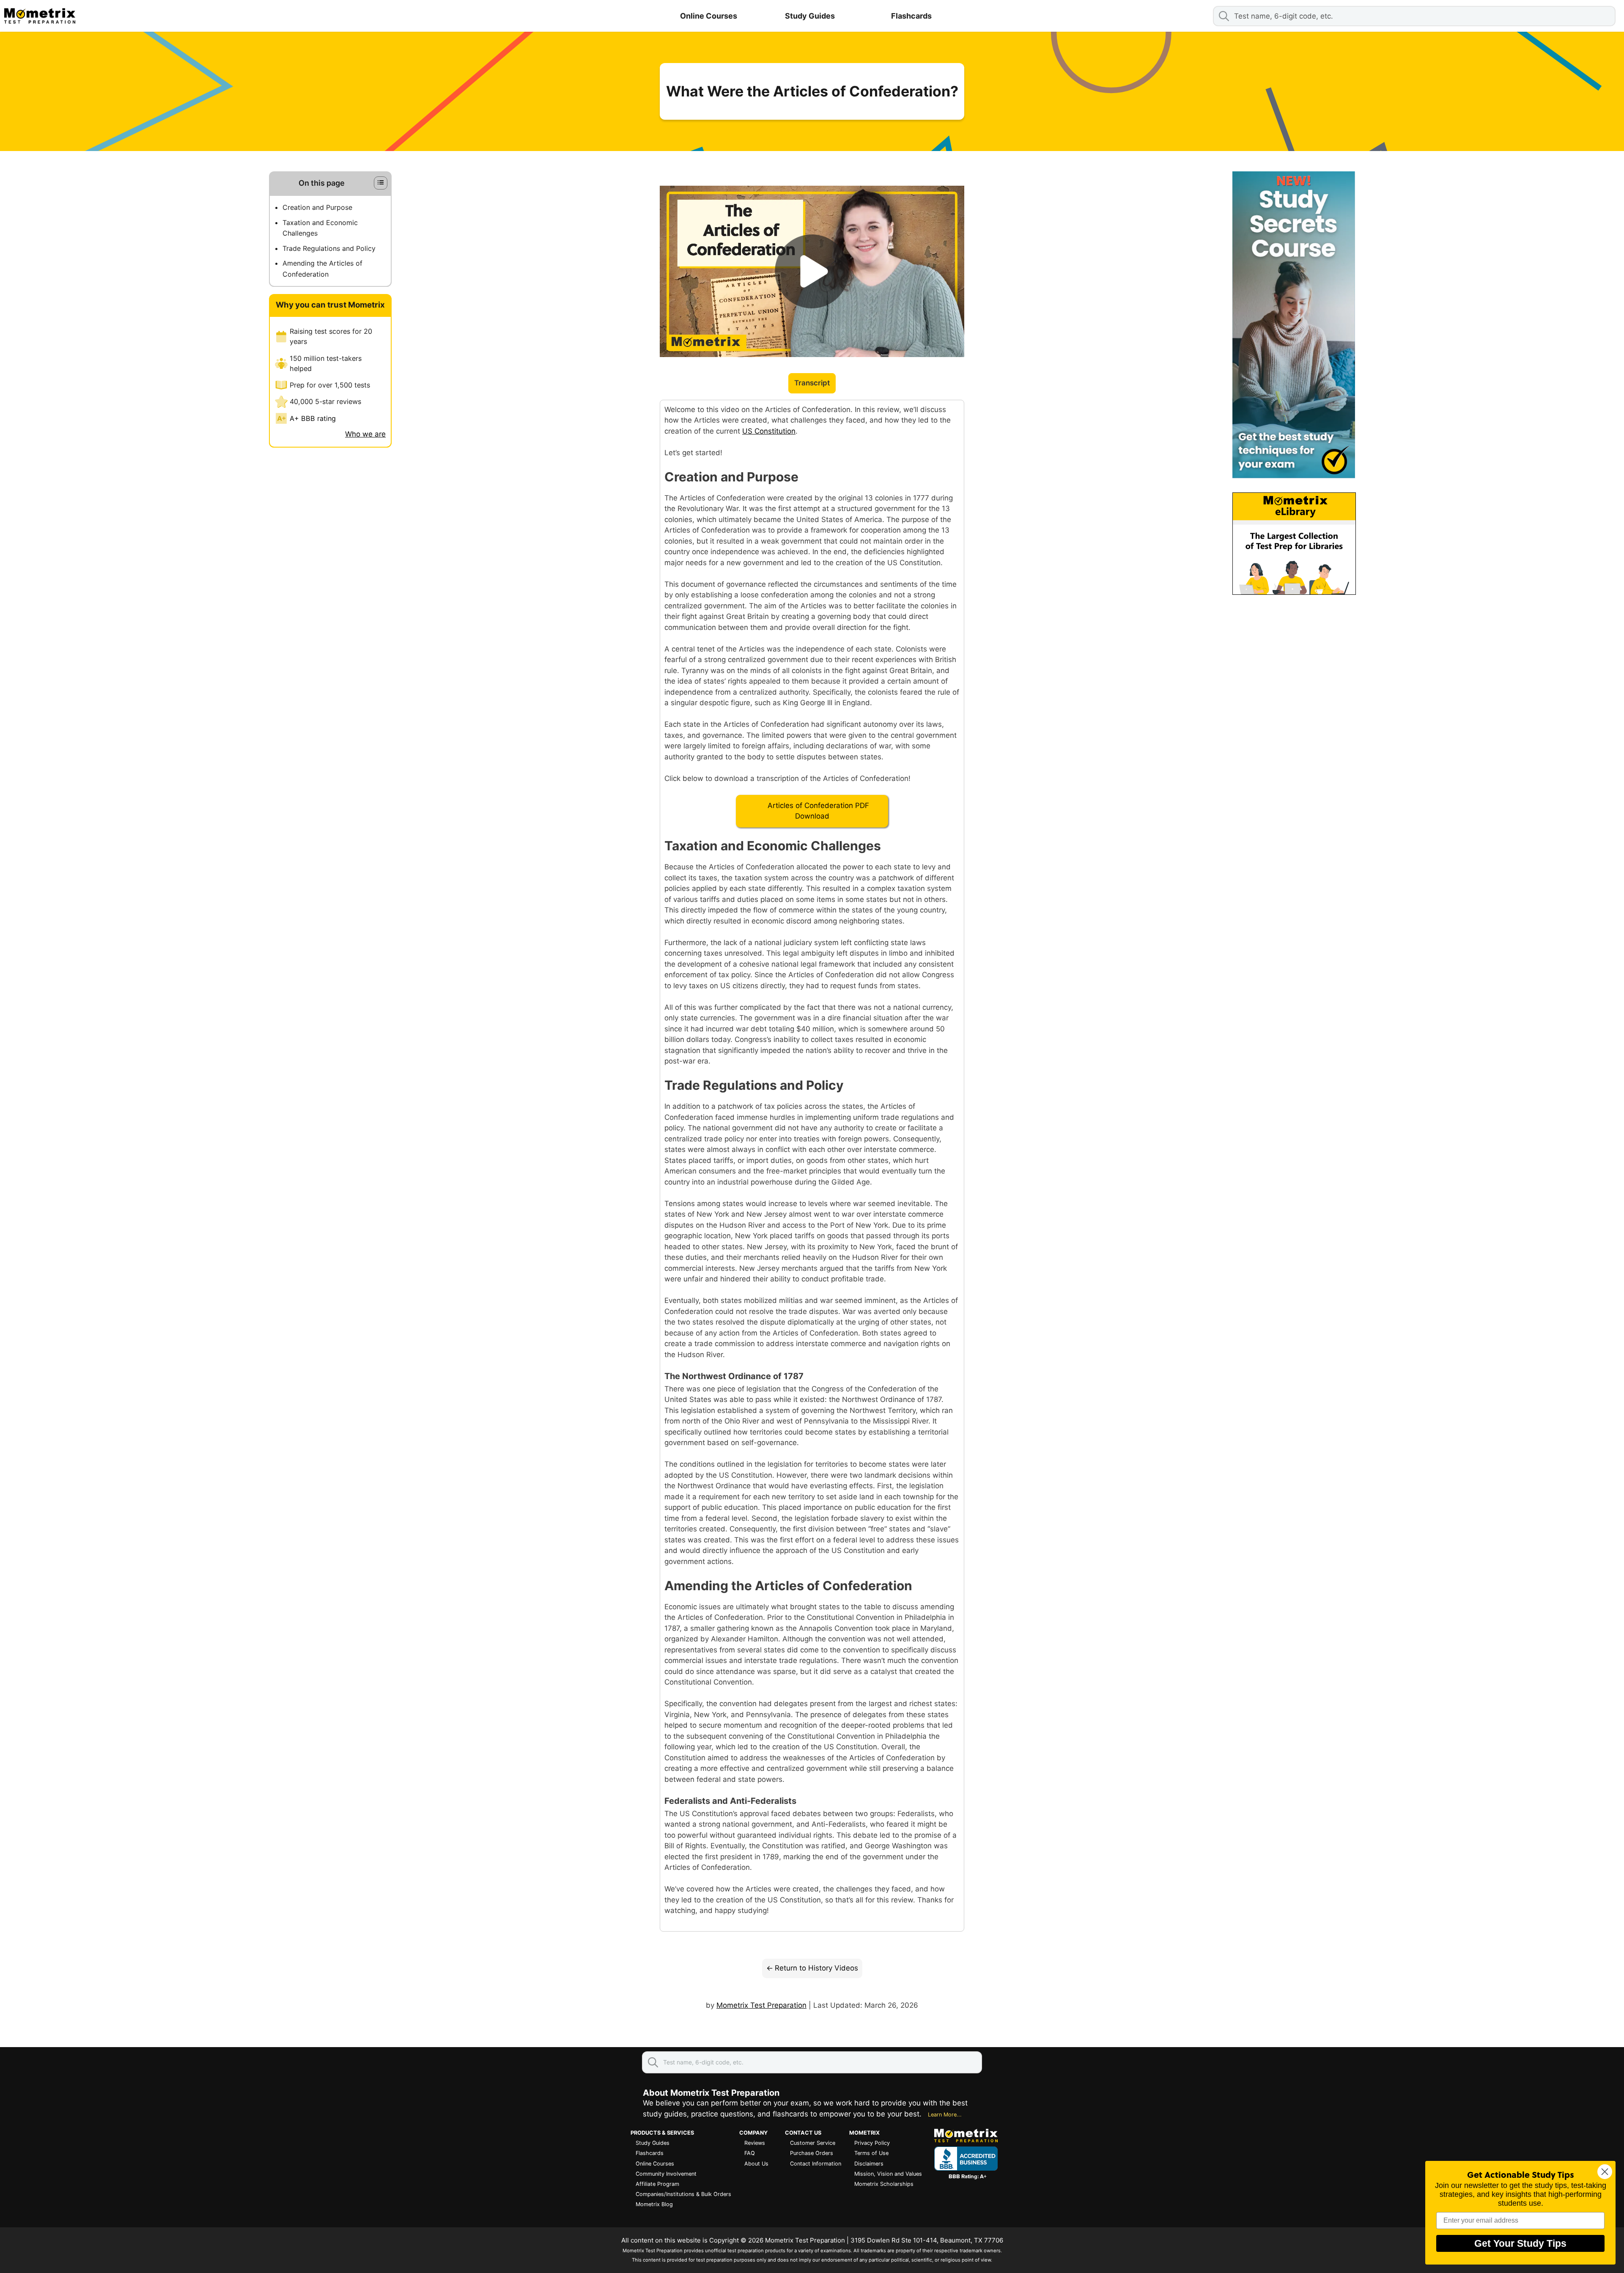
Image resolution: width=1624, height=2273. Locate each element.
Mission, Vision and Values (888, 2174)
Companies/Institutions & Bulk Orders (683, 2194)
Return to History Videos (816, 1968)
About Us (756, 2164)
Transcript (812, 383)
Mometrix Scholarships (884, 2184)
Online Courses (709, 16)
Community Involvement (666, 2174)
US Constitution (769, 431)
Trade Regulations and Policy (329, 248)
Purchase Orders (812, 2153)
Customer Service (813, 2143)
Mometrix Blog (654, 2204)
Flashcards (911, 16)
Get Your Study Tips (1520, 2243)
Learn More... (945, 2115)
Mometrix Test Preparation (761, 2005)
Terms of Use (871, 2153)
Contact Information (816, 2164)
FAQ (750, 2153)
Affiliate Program (657, 2184)
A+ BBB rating (313, 418)
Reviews (755, 2143)
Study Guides (810, 16)
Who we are (365, 434)
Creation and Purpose (317, 207)
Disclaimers (869, 2164)
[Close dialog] (1605, 2172)
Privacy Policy (872, 2143)
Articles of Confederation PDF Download (818, 811)
